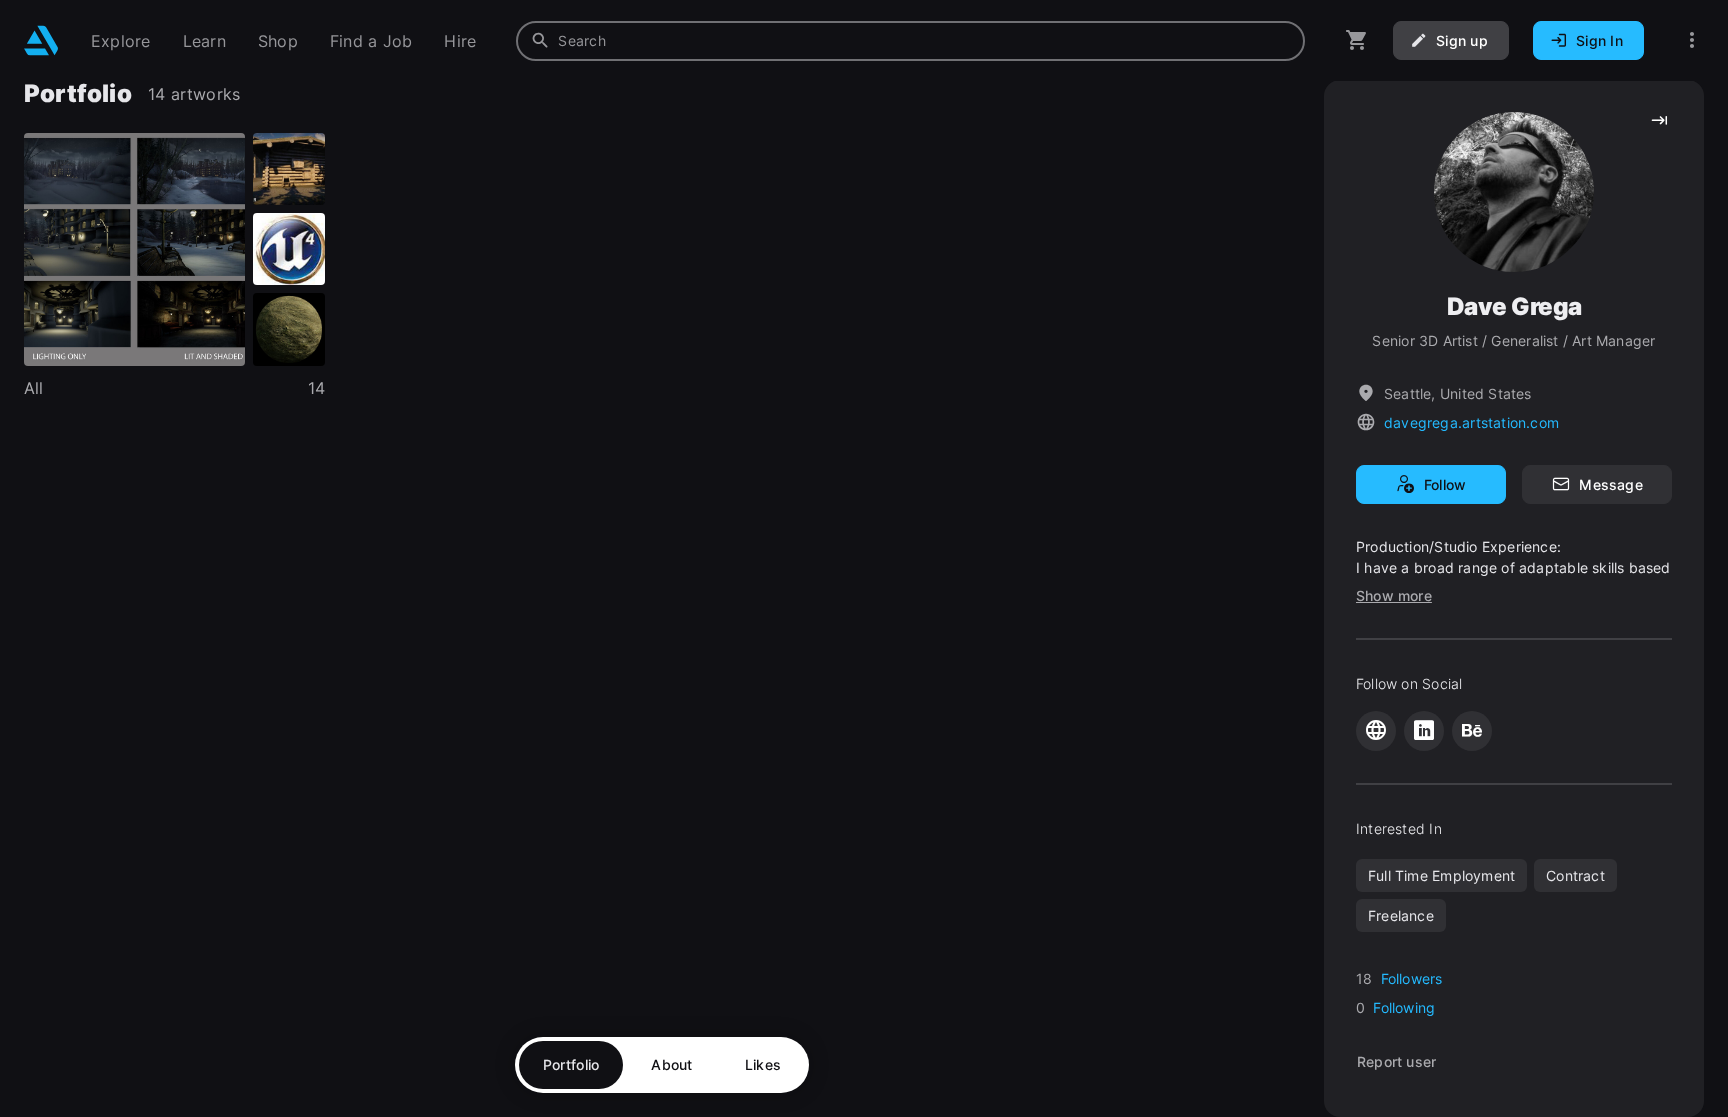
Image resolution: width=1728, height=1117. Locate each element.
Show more (1394, 595)
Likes (763, 1064)
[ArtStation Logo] (41, 40)
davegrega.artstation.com (1471, 422)
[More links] (1692, 40)
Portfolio (571, 1064)
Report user (1396, 1061)
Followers (1412, 978)
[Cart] (1357, 40)
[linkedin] (1424, 731)
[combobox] (910, 41)
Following (1404, 1007)
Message (1610, 484)
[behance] (1472, 731)
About (671, 1064)
